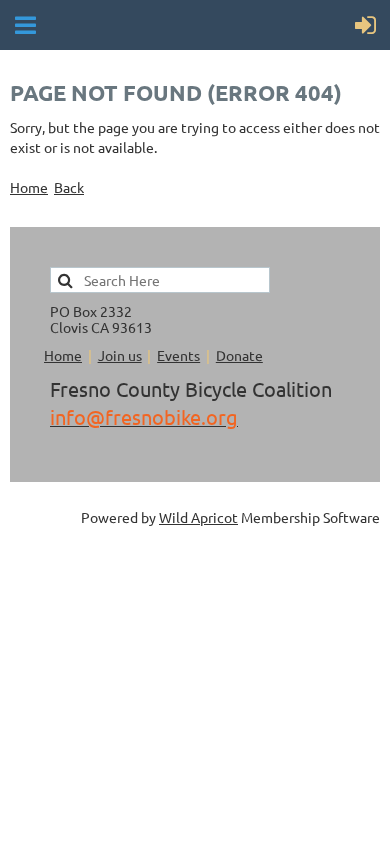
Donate (239, 355)
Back (69, 187)
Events (178, 355)
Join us (120, 355)
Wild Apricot (198, 517)
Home (29, 187)
